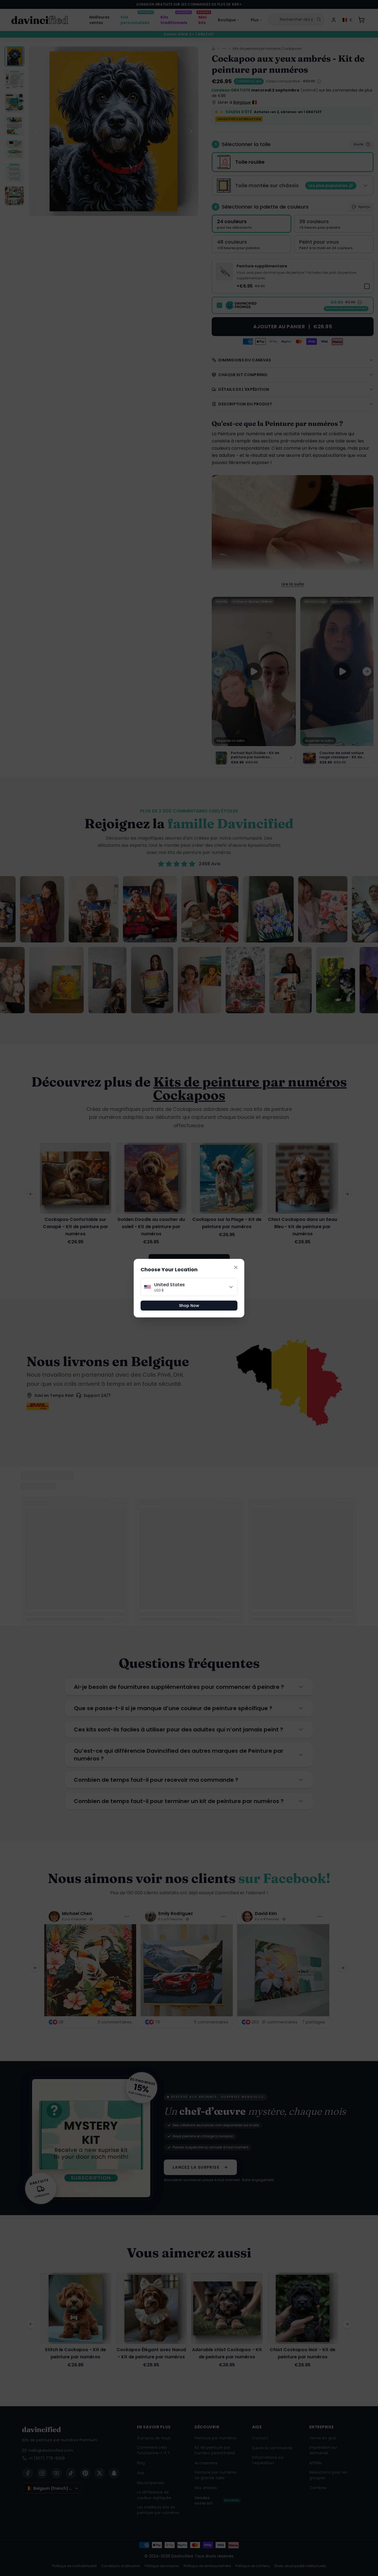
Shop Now (189, 1306)
